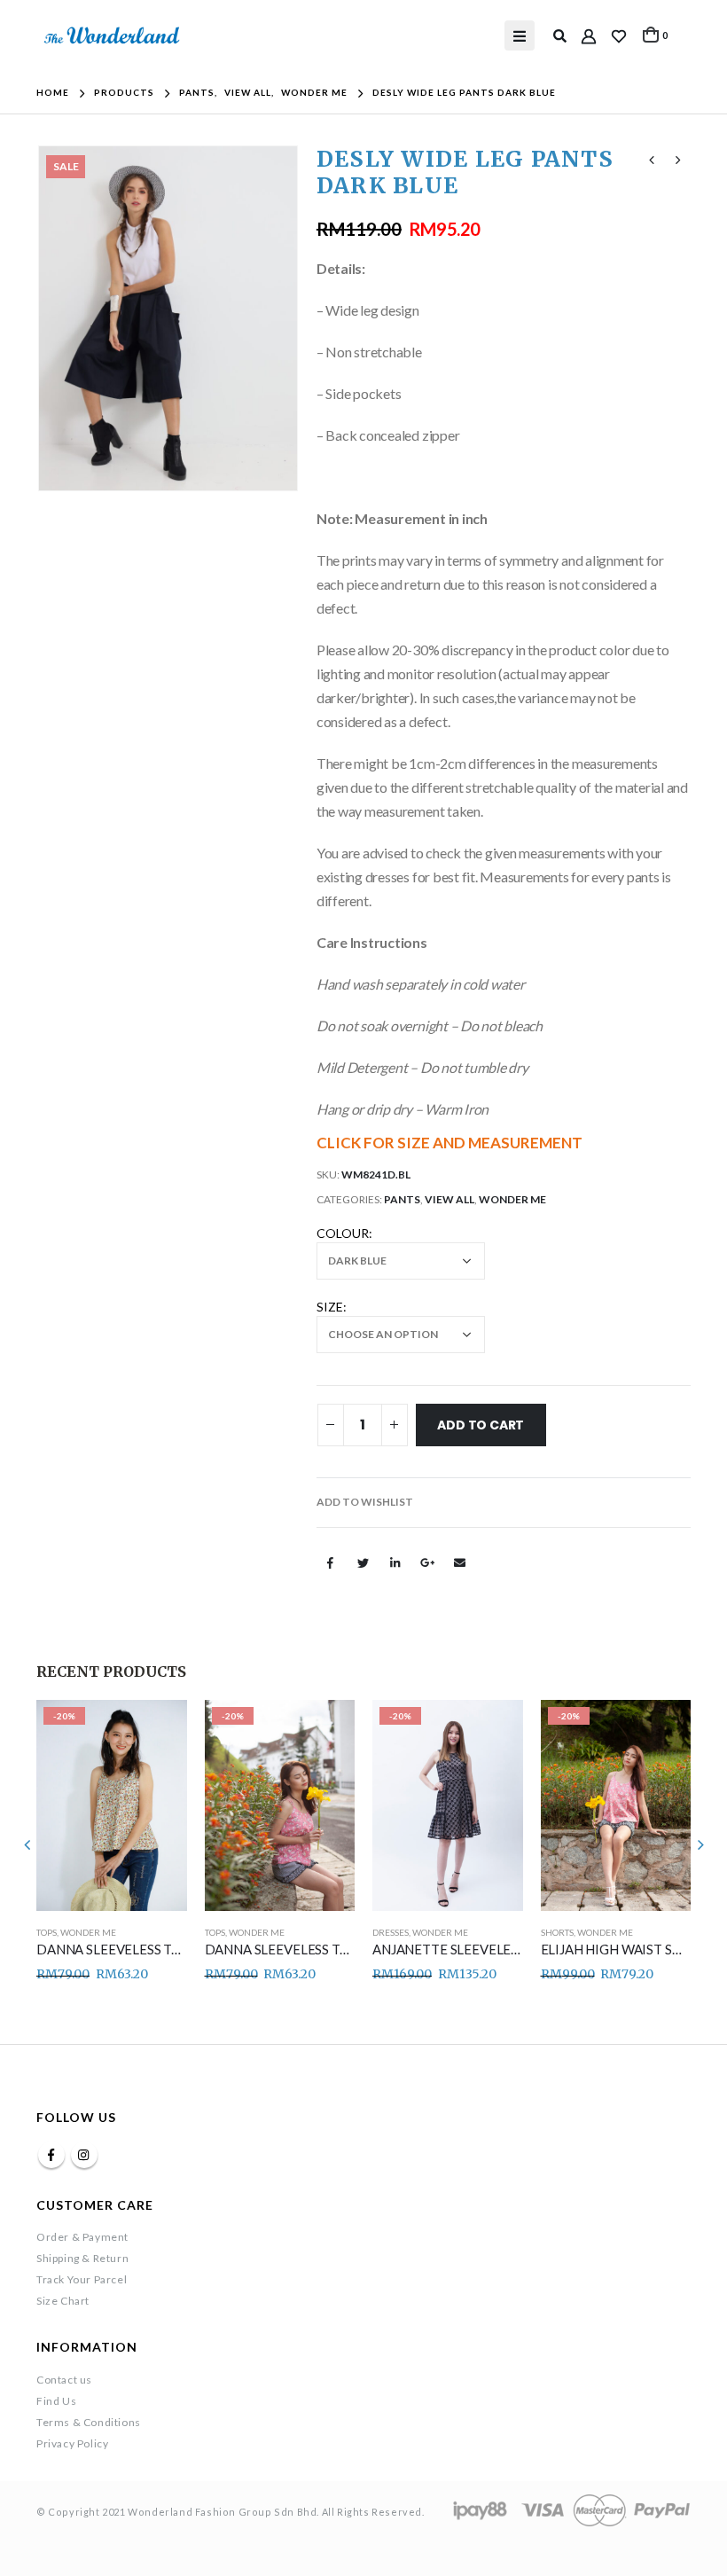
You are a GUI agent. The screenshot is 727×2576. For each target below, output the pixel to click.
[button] (365, 1502)
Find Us (56, 2401)
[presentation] (59, 318)
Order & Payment (82, 2237)
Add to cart (481, 1425)
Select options (158, 1729)
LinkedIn (395, 1562)
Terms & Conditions (89, 2422)
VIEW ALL (449, 1199)
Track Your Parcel (82, 2279)
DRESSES (391, 1932)
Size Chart (63, 2301)
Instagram (84, 2155)
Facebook (331, 1562)
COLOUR (343, 1233)
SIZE (330, 1307)
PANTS (402, 1199)
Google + (427, 1562)
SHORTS (557, 1932)
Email (459, 1562)
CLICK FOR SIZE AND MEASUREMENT (449, 1143)
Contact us (64, 2380)
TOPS (47, 1932)
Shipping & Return (82, 2258)
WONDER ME (512, 1199)
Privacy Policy (72, 2443)
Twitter (363, 1562)
